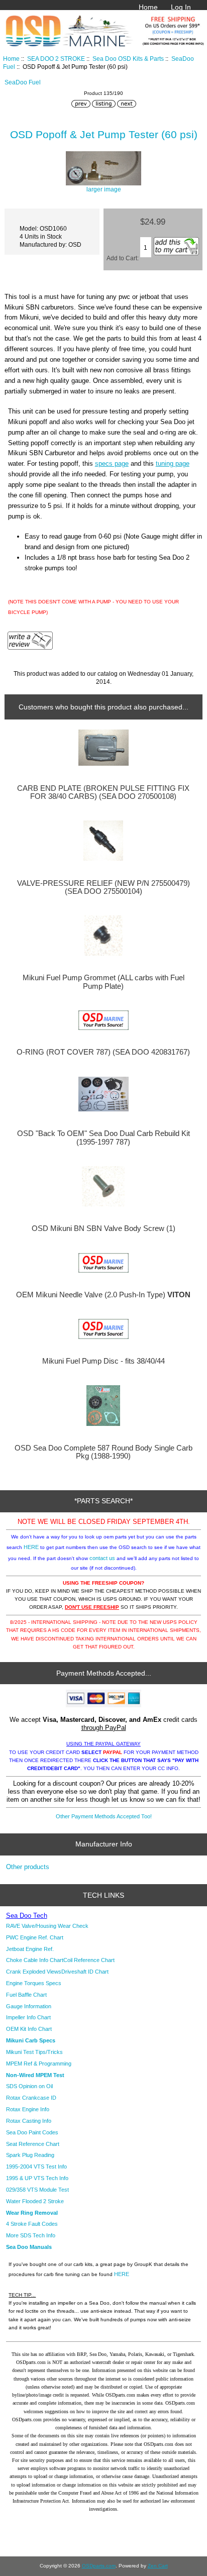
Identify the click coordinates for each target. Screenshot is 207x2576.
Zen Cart (158, 2566)
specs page (112, 463)
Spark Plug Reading (30, 2155)
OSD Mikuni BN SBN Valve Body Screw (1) (103, 1228)
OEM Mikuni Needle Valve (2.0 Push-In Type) (103, 1295)
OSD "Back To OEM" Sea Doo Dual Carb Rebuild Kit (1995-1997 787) (103, 1138)
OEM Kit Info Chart (29, 2029)
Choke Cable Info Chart (35, 1960)
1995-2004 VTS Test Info (36, 2167)
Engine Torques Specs (34, 1983)
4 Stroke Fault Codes (32, 2224)
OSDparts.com (99, 2566)
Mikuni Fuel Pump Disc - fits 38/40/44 (103, 1361)
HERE (31, 1547)
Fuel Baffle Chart (26, 1995)
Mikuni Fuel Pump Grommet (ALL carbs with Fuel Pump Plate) (103, 982)
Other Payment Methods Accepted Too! (104, 1816)
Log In (181, 7)
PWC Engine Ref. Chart (35, 1937)
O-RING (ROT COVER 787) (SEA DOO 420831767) (103, 1052)
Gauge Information (29, 2006)
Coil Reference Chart (89, 1960)
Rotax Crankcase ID (31, 2098)
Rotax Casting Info (29, 2121)
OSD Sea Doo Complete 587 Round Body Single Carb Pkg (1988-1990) (103, 1452)
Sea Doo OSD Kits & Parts (128, 59)
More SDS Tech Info (31, 2235)
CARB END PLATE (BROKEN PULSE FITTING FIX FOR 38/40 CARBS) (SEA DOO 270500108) (103, 792)
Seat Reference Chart (33, 2144)
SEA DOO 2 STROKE (56, 59)
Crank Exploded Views (34, 1972)
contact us (102, 1558)
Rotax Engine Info (28, 2109)
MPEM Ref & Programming (39, 2064)
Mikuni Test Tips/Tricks (34, 2052)
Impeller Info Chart (28, 2017)
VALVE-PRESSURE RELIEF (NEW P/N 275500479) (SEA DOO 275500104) (103, 887)
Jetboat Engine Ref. (30, 1949)
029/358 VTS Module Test (37, 2190)
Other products (28, 1867)
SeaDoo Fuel (23, 82)
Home (148, 7)
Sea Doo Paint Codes (32, 2132)
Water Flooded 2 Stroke (35, 2201)
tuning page (173, 463)
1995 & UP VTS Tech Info (37, 2178)
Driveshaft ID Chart (85, 1972)
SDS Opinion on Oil (29, 2086)
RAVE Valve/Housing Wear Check (47, 1926)
